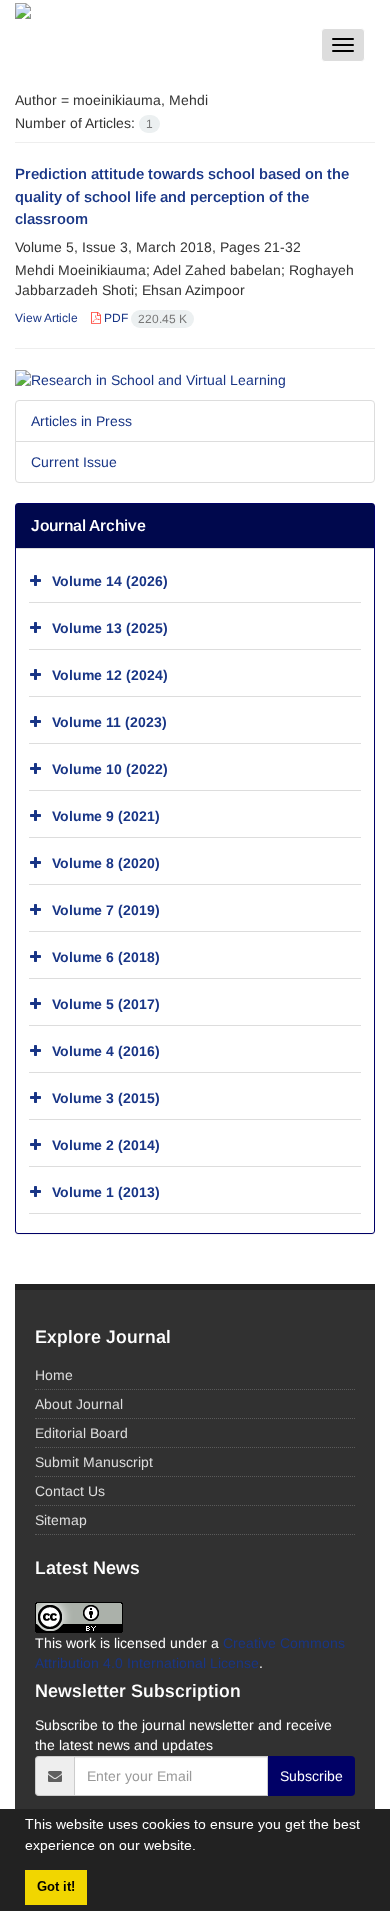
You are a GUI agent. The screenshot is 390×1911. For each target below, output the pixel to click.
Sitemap (61, 1520)
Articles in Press (81, 421)
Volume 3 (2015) (106, 1098)
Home (54, 1375)
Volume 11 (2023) (109, 722)
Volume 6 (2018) (106, 957)
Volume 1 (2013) (106, 1192)
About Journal (79, 1404)
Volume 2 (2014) (106, 1145)
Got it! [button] (56, 1887)
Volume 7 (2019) (106, 910)
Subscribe (311, 1776)
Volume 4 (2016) (106, 1051)
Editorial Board (81, 1433)
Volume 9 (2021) (106, 816)
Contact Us (70, 1491)
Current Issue (74, 462)
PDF (144, 318)
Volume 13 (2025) (110, 628)
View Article (46, 318)
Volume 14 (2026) (110, 581)
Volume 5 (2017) (106, 1004)
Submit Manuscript (94, 1462)
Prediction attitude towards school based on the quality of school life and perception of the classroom (182, 196)
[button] (203, 1848)
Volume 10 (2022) (110, 769)
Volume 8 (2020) (106, 863)
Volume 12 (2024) (110, 675)
